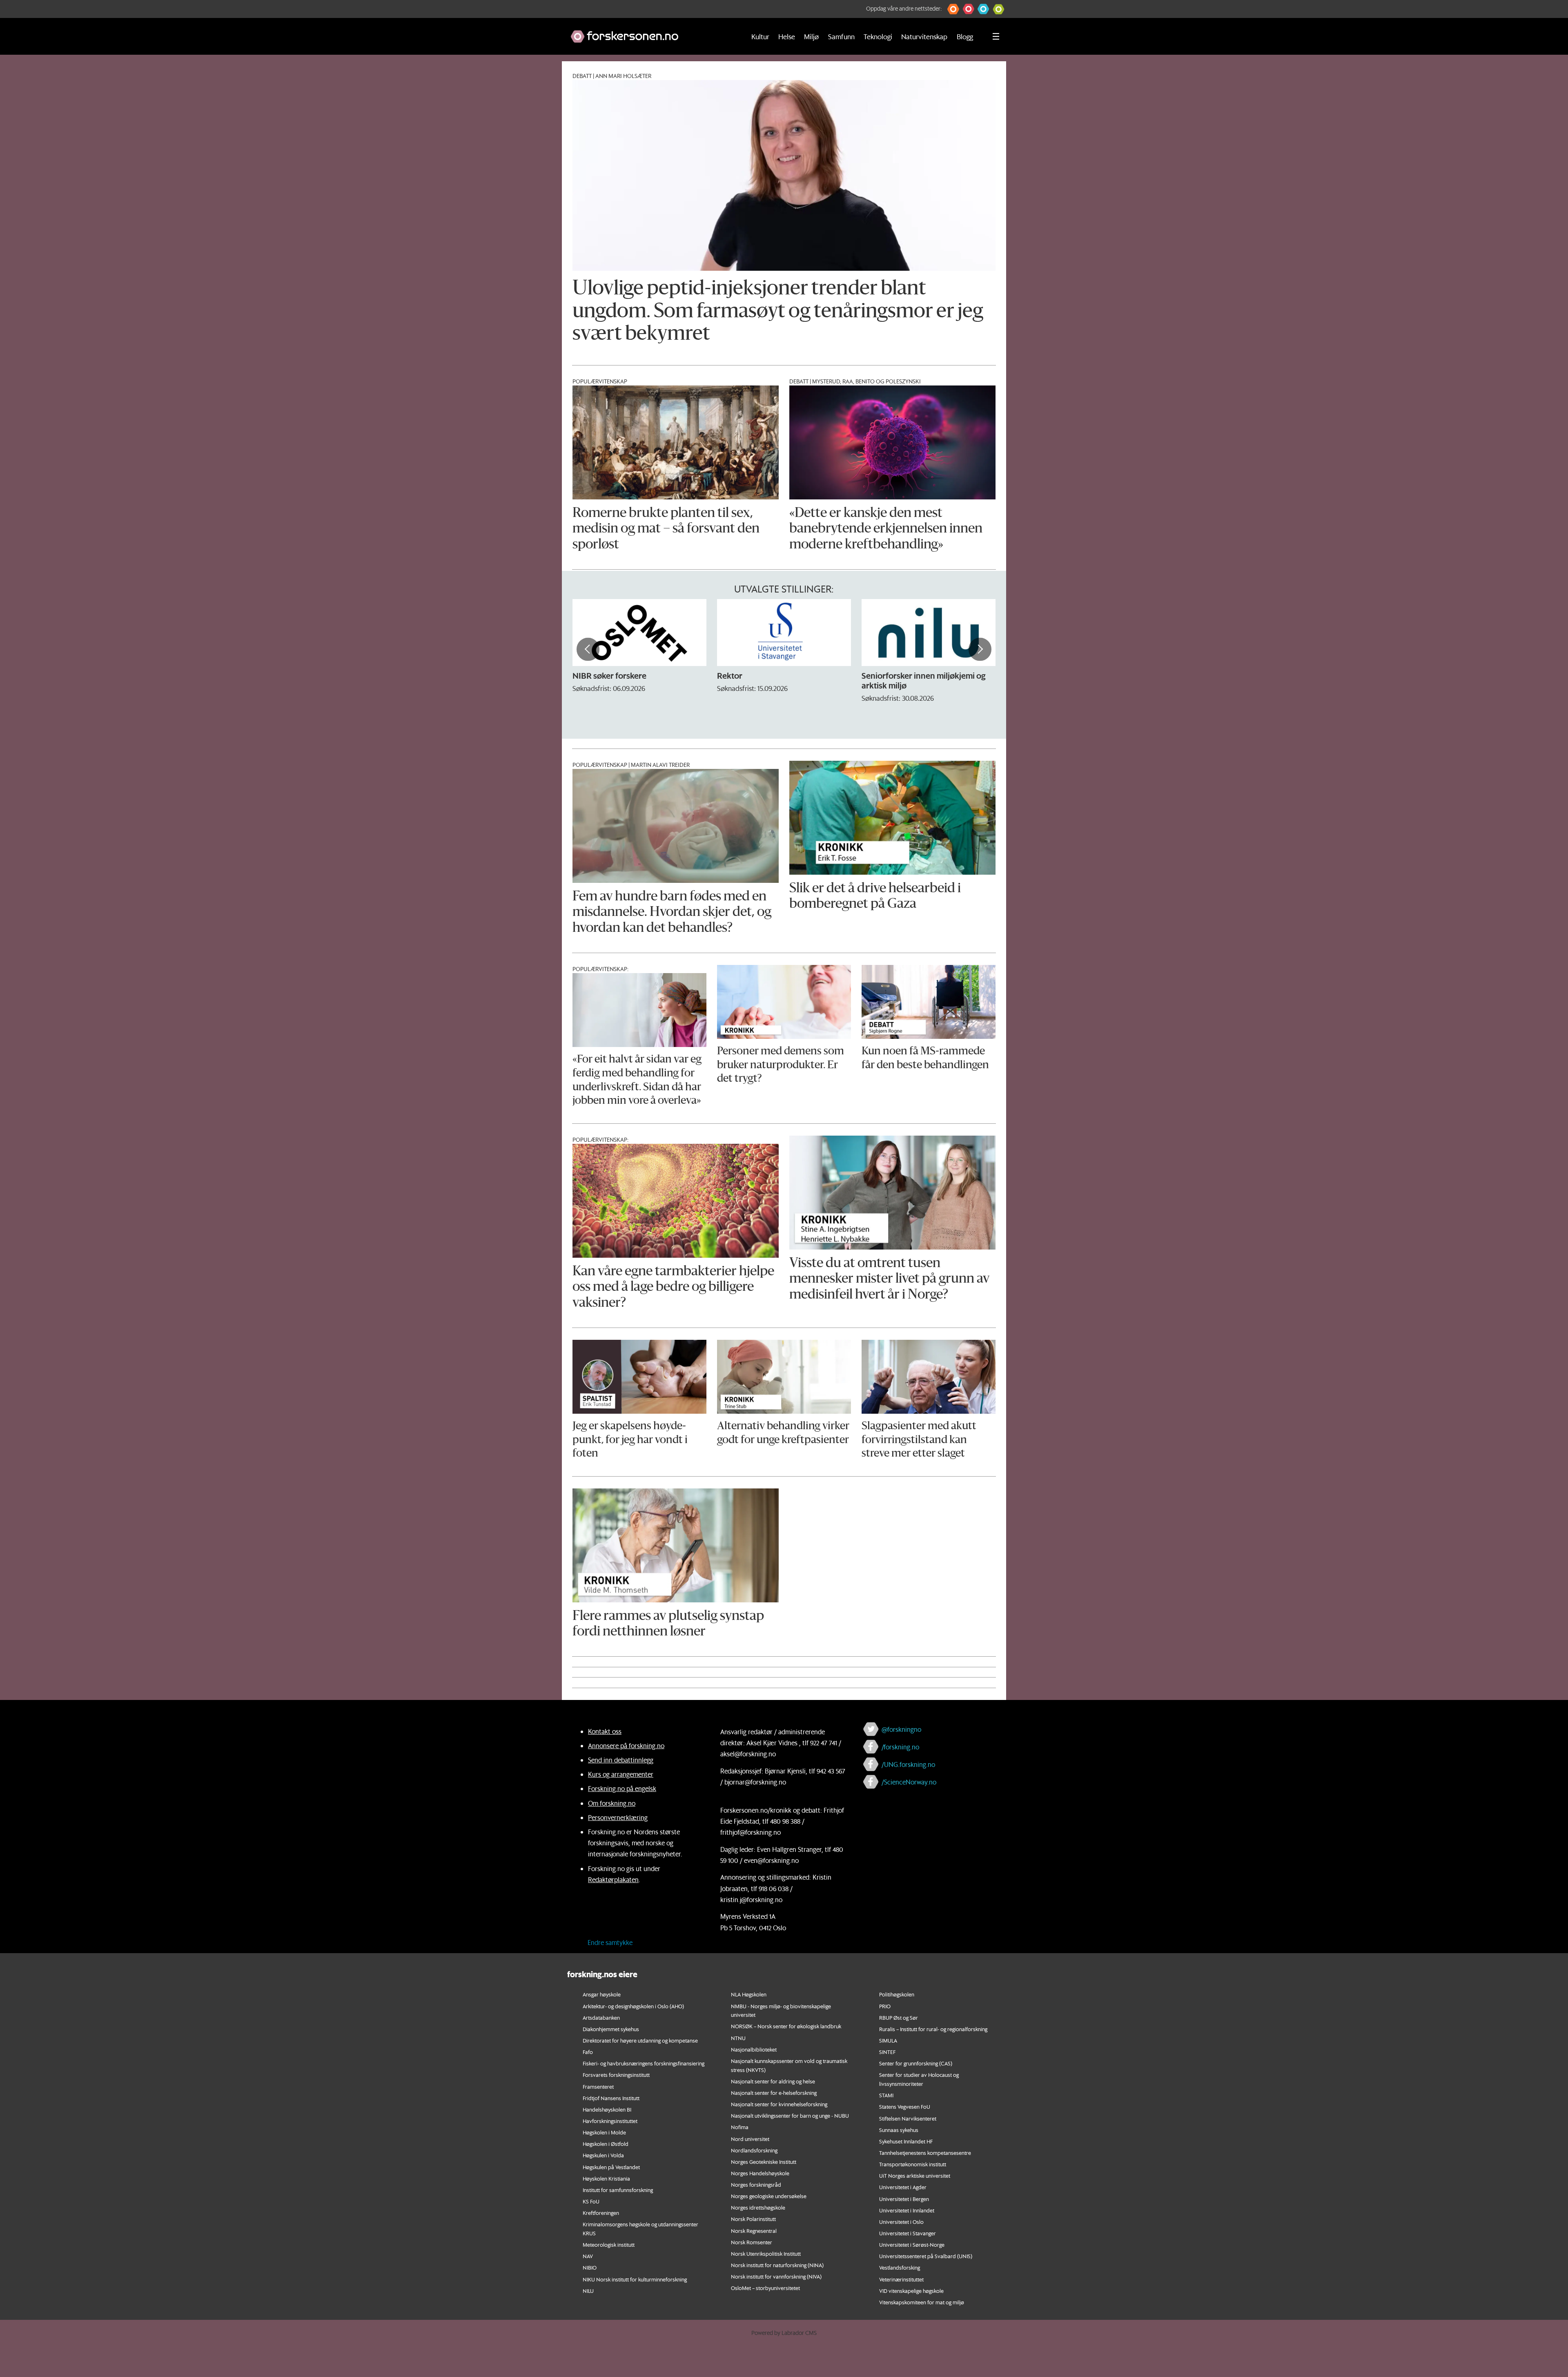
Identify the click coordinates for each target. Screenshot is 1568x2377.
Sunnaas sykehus (899, 2130)
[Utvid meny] (996, 36)
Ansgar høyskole (602, 1994)
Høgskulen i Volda (603, 2155)
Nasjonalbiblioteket (754, 2049)
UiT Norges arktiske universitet (915, 2175)
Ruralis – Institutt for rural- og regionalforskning (933, 2029)
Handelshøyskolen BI (607, 2109)
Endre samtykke (610, 1942)
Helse (787, 36)
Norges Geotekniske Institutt (764, 2162)
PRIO (885, 2006)
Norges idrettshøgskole (758, 2207)
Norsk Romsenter (752, 2242)
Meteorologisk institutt (609, 2244)
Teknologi (878, 36)
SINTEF (887, 2052)
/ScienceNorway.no (909, 1782)
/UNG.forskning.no (908, 1764)
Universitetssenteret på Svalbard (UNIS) (926, 2256)
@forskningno (901, 1729)
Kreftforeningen (601, 2213)
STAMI (886, 2095)
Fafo (588, 2052)
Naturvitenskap (924, 36)
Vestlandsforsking (900, 2267)
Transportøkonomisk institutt (913, 2164)
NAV (588, 2256)
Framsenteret (598, 2086)
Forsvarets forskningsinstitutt (616, 2075)
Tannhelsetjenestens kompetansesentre (925, 2153)
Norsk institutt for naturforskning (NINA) (777, 2265)
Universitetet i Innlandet (907, 2210)
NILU (588, 2291)
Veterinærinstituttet (901, 2279)
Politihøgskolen (897, 1994)
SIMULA (888, 2040)
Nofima (740, 2127)
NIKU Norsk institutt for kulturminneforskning (635, 2279)
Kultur (760, 36)
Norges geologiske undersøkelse (769, 2196)
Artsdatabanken (601, 2017)
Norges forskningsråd (756, 2184)
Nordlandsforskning (754, 2150)
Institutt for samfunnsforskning (618, 2190)
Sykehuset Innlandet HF (906, 2141)
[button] (953, 9)
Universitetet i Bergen (904, 2199)
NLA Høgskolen (749, 1994)
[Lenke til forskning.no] (650, 32)
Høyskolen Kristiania (606, 2178)
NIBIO (590, 2267)
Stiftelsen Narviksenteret (908, 2118)
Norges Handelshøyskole (760, 2173)
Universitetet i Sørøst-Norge (912, 2244)
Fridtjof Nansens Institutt (611, 2098)
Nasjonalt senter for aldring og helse (773, 2081)
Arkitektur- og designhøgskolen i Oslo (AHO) (633, 2006)
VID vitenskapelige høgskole (911, 2291)
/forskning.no (900, 1747)
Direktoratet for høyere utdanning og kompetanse (640, 2040)
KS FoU (591, 2201)
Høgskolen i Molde (604, 2132)
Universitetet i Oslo (901, 2222)
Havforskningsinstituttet (610, 2121)
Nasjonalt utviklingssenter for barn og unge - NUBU (790, 2115)
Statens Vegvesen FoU (905, 2106)
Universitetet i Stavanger (908, 2233)
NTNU (738, 2038)
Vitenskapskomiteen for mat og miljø (922, 2302)
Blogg (965, 36)
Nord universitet (750, 2139)
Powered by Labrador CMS (784, 2333)
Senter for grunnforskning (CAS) (916, 2063)
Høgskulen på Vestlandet (611, 2167)
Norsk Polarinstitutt (753, 2219)
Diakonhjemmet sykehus (611, 2029)
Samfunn (841, 36)
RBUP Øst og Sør (899, 2017)
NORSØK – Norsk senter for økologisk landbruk (786, 2026)
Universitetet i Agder (903, 2187)
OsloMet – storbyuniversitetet (765, 2288)
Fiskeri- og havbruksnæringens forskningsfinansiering (644, 2063)
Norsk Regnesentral (754, 2231)
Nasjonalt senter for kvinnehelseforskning (779, 2104)
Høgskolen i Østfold (606, 2144)
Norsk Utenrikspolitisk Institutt (766, 2253)
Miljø (811, 36)
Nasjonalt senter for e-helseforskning (774, 2093)
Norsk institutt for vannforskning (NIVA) (776, 2276)
